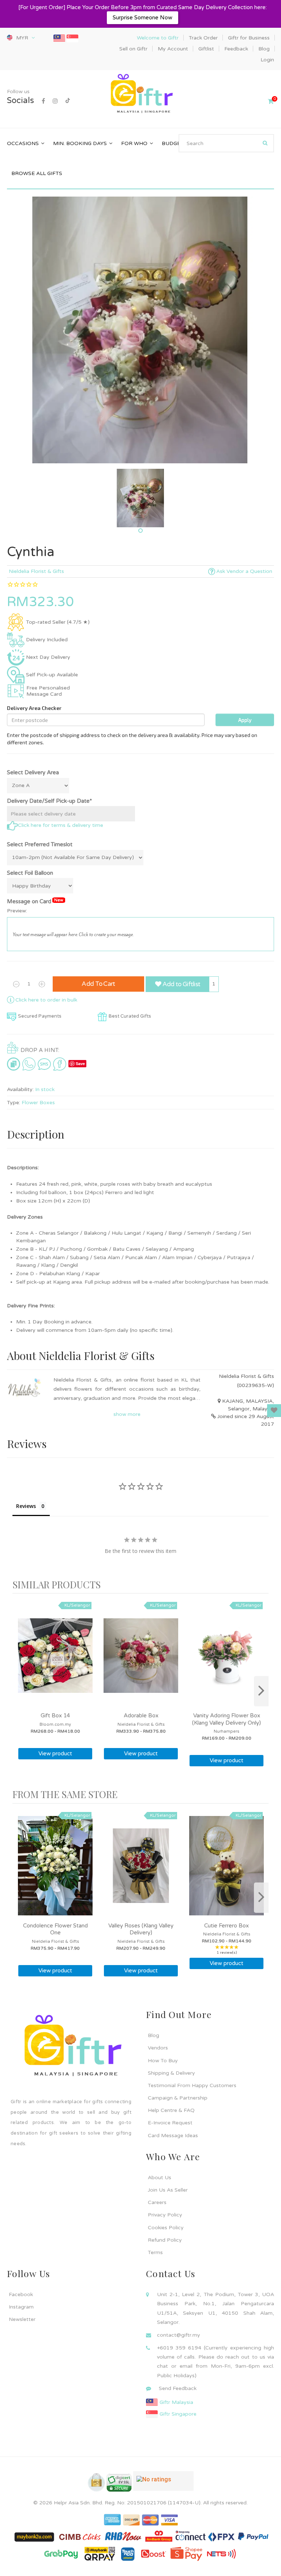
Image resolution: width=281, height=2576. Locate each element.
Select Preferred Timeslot (40, 844)
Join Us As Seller (168, 2190)
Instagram (21, 2307)
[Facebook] (43, 101)
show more (127, 1414)
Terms (155, 2252)
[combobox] (226, 143)
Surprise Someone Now (143, 18)
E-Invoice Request (170, 2123)
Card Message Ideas (173, 2136)
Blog (153, 2035)
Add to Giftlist (181, 984)
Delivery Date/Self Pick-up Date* (49, 801)
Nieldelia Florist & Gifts (36, 571)
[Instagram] (55, 101)
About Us (160, 2178)
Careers (157, 2202)
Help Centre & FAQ (171, 2110)
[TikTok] (68, 101)
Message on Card (35, 901)
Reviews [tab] (26, 1506)
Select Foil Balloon (30, 873)
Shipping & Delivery (171, 2073)
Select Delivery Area (33, 772)
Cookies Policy (166, 2228)
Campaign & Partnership (178, 2098)
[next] (261, 1691)
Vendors (158, 2048)
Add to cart (98, 984)
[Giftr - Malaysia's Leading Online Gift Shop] (140, 94)
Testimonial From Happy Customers (192, 2085)
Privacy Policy (165, 2215)
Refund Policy (165, 2240)
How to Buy (163, 2061)
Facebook (21, 2294)
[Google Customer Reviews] (163, 2484)
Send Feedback (178, 2388)
